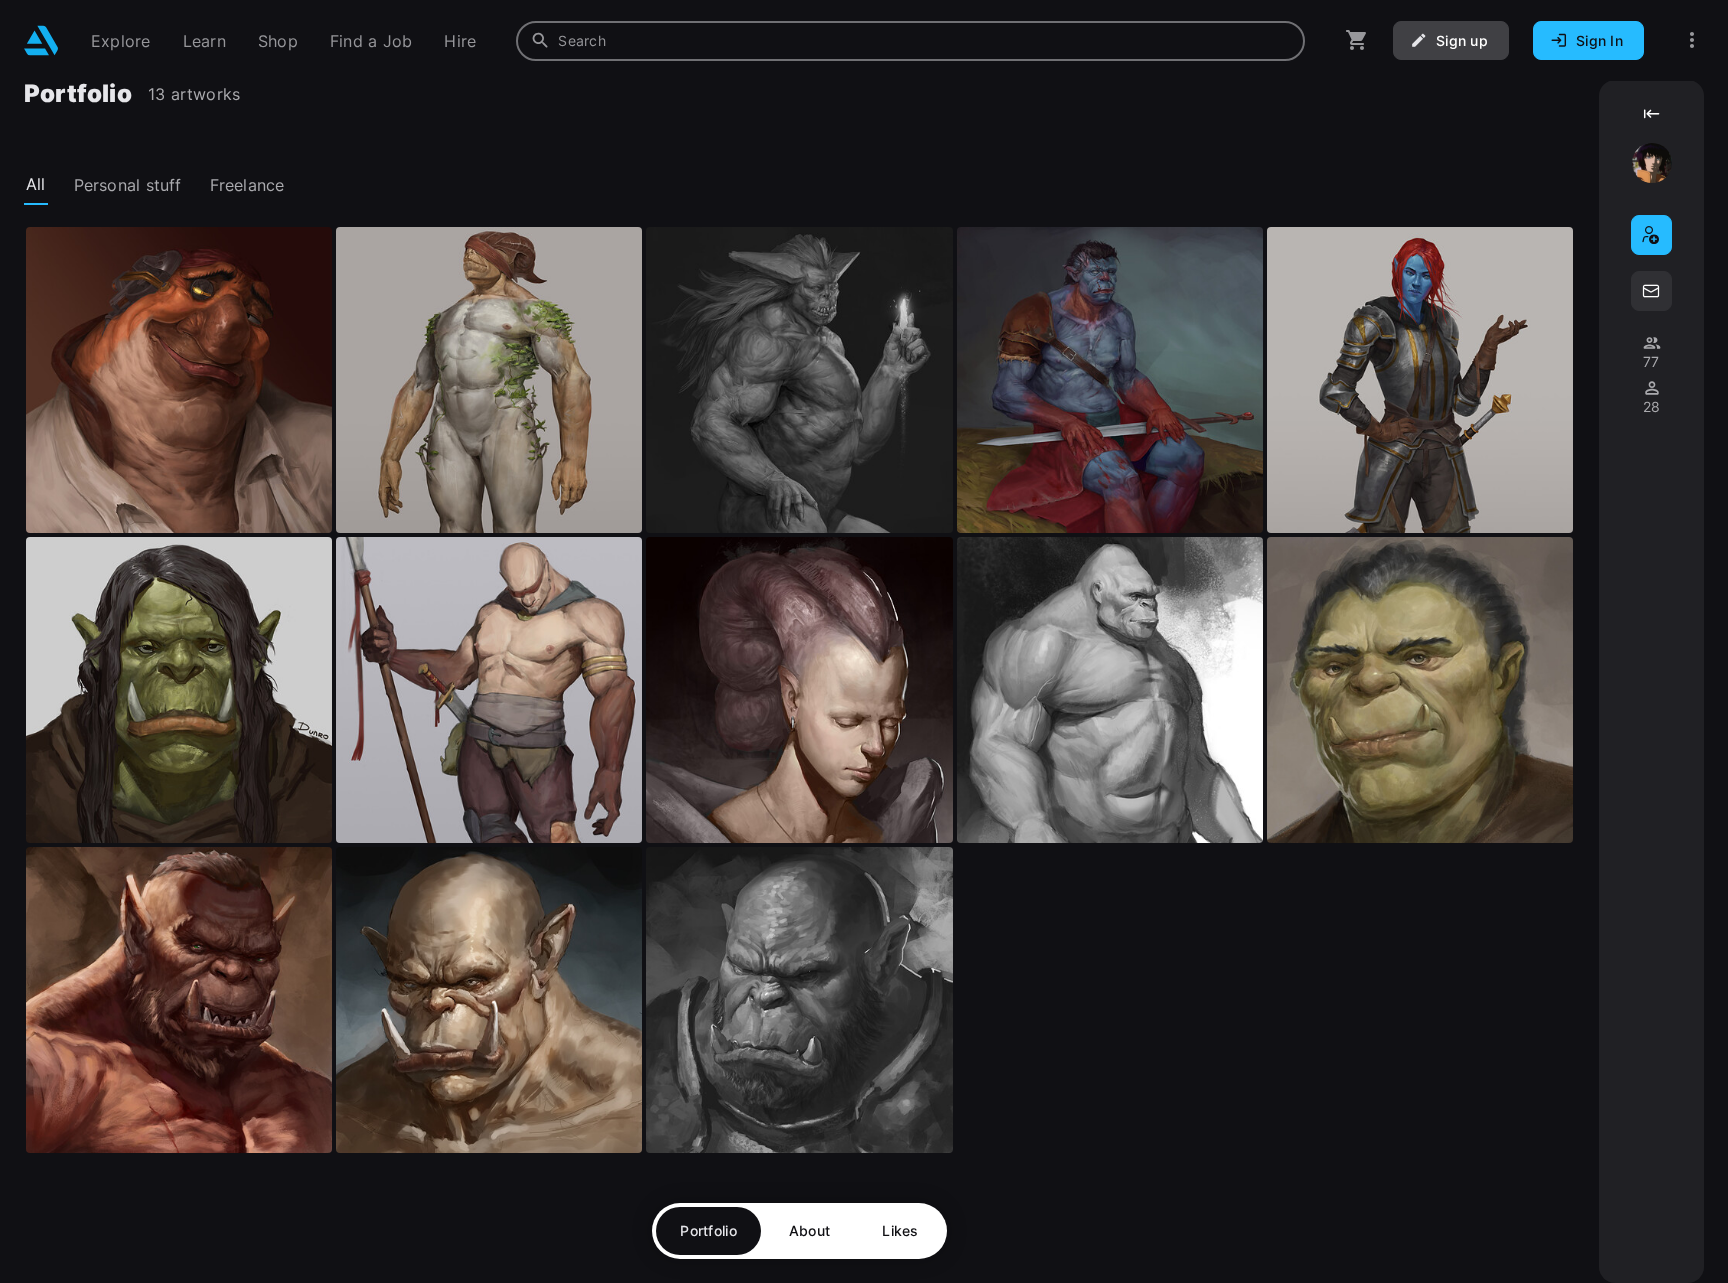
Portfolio (708, 1230)
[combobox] (910, 41)
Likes (900, 1230)
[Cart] (1357, 40)
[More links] (1692, 40)
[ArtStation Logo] (41, 40)
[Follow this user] (1651, 235)
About (809, 1230)
